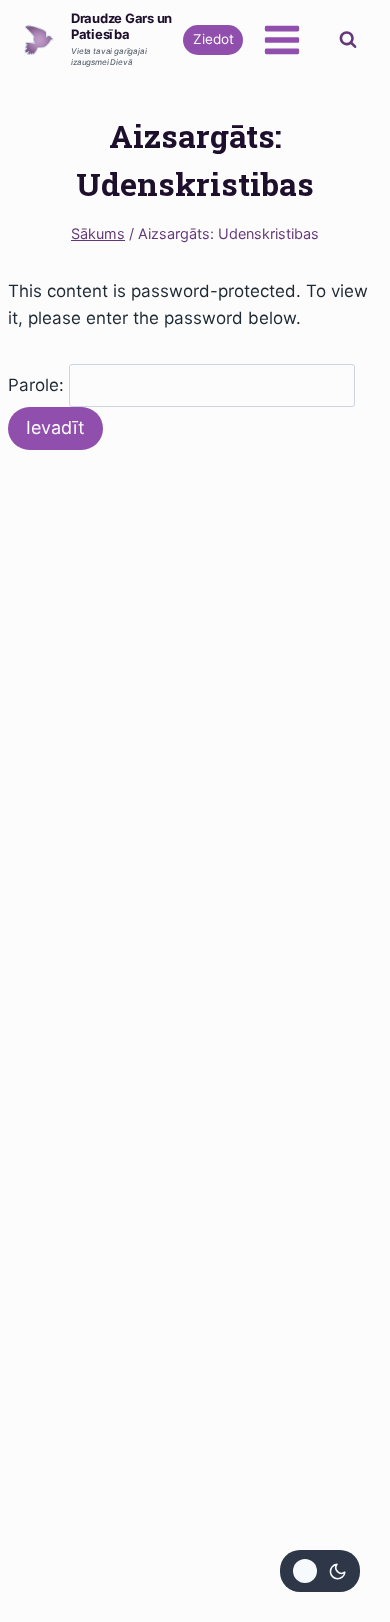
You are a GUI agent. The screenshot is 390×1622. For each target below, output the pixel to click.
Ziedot (213, 39)
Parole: (38, 385)
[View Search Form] (348, 40)
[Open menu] (281, 39)
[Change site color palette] (320, 1571)
